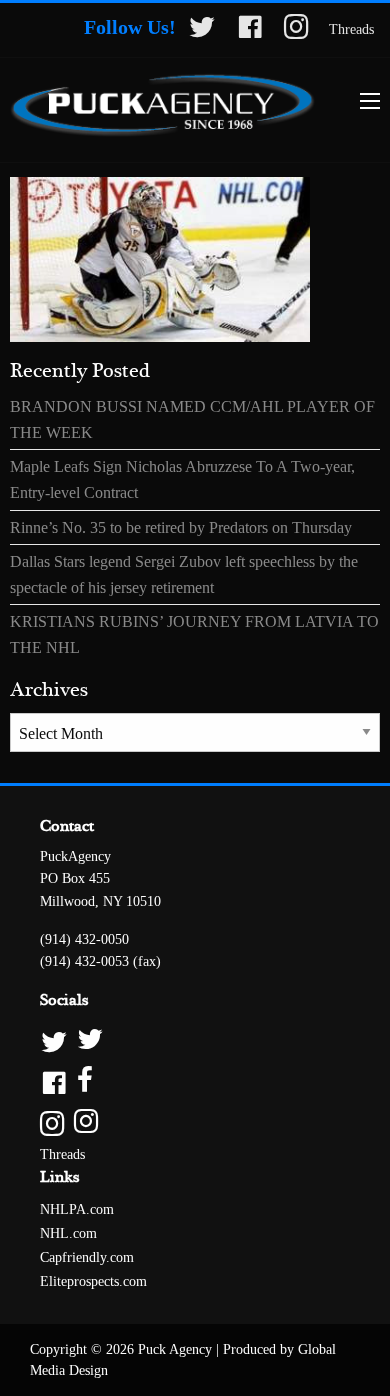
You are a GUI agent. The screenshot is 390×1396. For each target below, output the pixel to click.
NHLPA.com (77, 1209)
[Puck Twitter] (195, 1040)
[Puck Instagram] (195, 1122)
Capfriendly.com (87, 1257)
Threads (351, 29)
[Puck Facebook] (195, 1081)
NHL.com (68, 1233)
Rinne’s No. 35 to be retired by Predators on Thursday (181, 527)
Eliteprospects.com (93, 1281)
